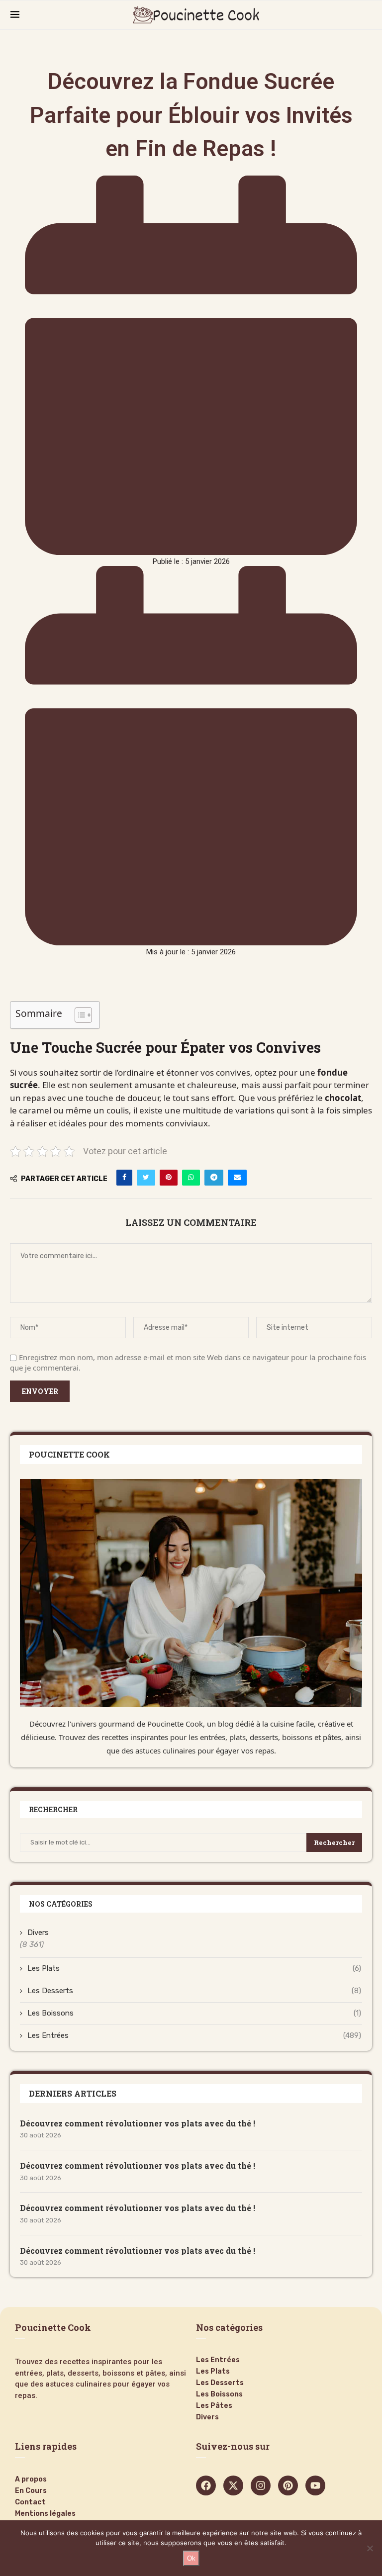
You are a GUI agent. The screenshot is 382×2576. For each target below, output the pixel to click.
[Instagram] (261, 2485)
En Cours (31, 2491)
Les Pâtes (214, 2406)
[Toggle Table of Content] (78, 1015)
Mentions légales (45, 2514)
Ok (191, 2558)
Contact (30, 2502)
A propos (31, 2480)
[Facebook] (206, 2485)
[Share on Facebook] (124, 1178)
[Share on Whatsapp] (191, 1178)
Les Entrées (194, 2035)
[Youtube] (315, 2485)
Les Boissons (194, 2013)
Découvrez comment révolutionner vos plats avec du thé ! (138, 2123)
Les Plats (194, 1968)
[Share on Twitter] (146, 1178)
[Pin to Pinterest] (169, 1178)
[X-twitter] (233, 2485)
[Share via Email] (237, 1178)
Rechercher (334, 1842)
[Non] (370, 2548)
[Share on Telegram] (214, 1178)
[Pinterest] (288, 2485)
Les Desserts (194, 1991)
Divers (38, 1932)
